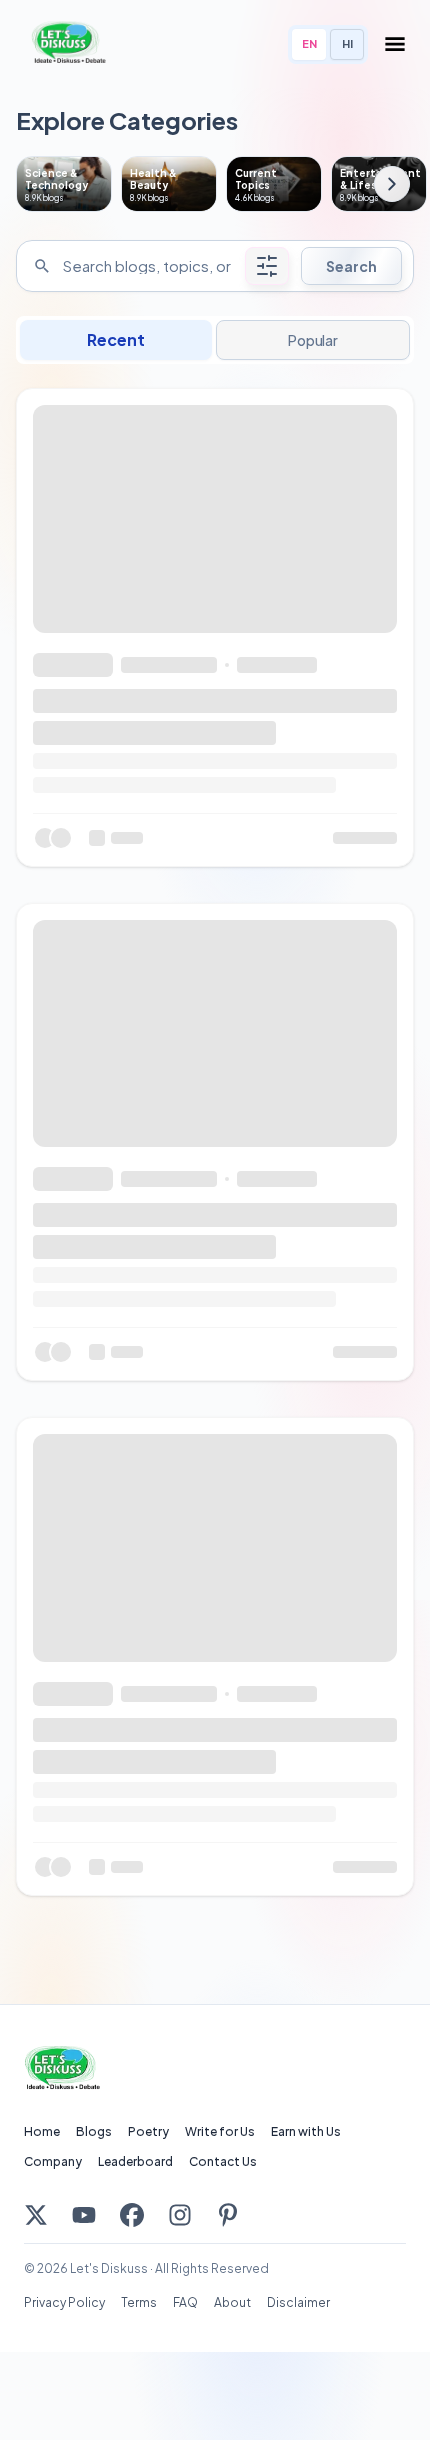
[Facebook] (132, 2215)
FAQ (185, 2302)
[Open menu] (395, 44)
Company (53, 2161)
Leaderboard (135, 2161)
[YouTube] (84, 2215)
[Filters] (267, 266)
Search (351, 266)
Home (42, 2131)
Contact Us (223, 2161)
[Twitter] (36, 2215)
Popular (313, 340)
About (232, 2302)
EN (309, 43)
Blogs (94, 2131)
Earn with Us (306, 2131)
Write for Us (220, 2131)
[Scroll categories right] (392, 184)
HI (347, 43)
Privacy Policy (64, 2302)
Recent (116, 339)
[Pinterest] (228, 2215)
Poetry (148, 2131)
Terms (139, 2302)
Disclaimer (298, 2302)
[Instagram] (180, 2215)
